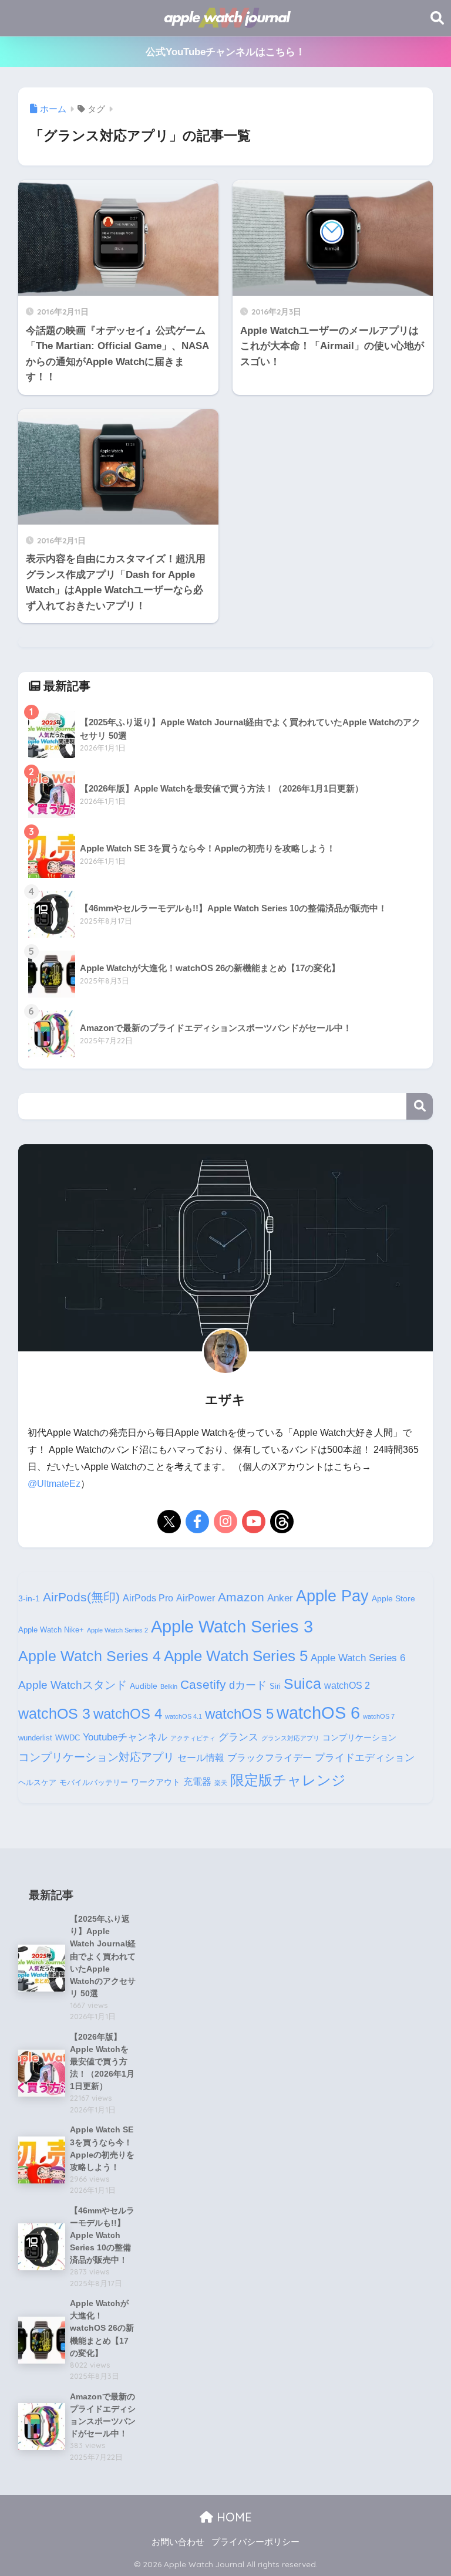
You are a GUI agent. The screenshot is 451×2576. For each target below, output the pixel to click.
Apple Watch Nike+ (51, 1630)
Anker (280, 1598)
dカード (248, 1685)
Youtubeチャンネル (125, 1737)
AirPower (196, 1598)
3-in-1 (29, 1598)
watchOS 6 (318, 1713)
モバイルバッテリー (94, 1783)
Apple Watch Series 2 (117, 1630)
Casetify (203, 1684)
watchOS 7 (379, 1716)
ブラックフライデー (270, 1758)
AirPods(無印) (81, 1597)
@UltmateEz (54, 1484)
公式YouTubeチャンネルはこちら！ (225, 52)
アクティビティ (193, 1738)
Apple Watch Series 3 (232, 1626)
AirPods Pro (148, 1598)
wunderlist (35, 1738)
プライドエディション (365, 1757)
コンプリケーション (359, 1737)
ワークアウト (156, 1782)
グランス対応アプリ (290, 1738)
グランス (238, 1737)
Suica (302, 1683)
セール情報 (201, 1758)
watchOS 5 (239, 1714)
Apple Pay (332, 1596)
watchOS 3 (54, 1713)
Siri (275, 1686)
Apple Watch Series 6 (358, 1658)
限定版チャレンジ (288, 1780)
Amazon (241, 1597)
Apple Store (393, 1598)
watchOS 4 (128, 1714)
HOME (233, 2517)
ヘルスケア (37, 1783)
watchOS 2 (347, 1686)
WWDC (68, 1738)
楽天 (221, 1783)
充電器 (197, 1782)
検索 (420, 1106)
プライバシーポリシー (255, 2542)
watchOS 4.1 (184, 1716)
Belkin (169, 1686)
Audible (144, 1686)
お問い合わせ (178, 2542)
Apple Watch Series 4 (90, 1656)
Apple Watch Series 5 (236, 1656)
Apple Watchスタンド (73, 1685)
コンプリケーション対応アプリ (96, 1757)
